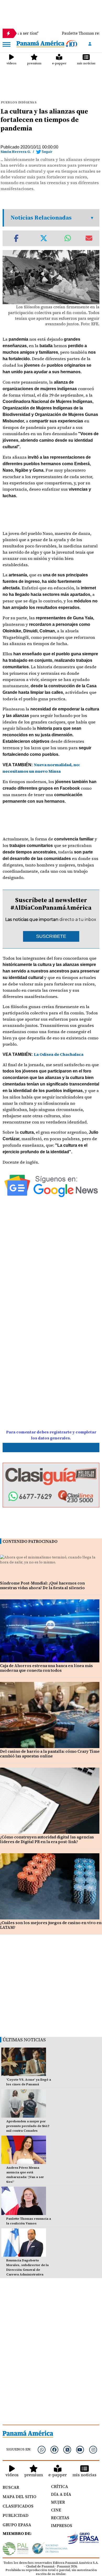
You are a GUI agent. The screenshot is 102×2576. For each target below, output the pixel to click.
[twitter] (67, 2450)
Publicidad (16, 2515)
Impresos (62, 2525)
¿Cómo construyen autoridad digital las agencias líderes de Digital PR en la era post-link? (47, 1839)
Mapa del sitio (19, 2497)
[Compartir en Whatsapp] (68, 238)
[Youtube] (80, 2450)
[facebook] (54, 2450)
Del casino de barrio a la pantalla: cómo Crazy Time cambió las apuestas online (50, 1754)
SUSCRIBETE (51, 936)
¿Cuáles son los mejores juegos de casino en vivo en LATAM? (51, 1925)
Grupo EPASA (17, 2525)
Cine (56, 2510)
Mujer (58, 2502)
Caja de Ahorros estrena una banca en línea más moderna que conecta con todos (46, 1668)
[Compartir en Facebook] (16, 238)
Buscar (11, 2487)
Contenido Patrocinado (30, 1541)
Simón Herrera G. (16, 152)
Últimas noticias (24, 2040)
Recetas (60, 2518)
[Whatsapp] (42, 2450)
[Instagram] (93, 2450)
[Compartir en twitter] (44, 238)
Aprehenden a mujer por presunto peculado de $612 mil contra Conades (28, 2126)
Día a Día (61, 2494)
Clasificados (18, 2506)
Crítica (59, 2486)
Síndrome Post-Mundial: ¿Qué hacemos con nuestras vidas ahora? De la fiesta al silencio (42, 1585)
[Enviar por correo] (89, 238)
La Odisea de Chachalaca (59, 1054)
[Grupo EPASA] (83, 2539)
